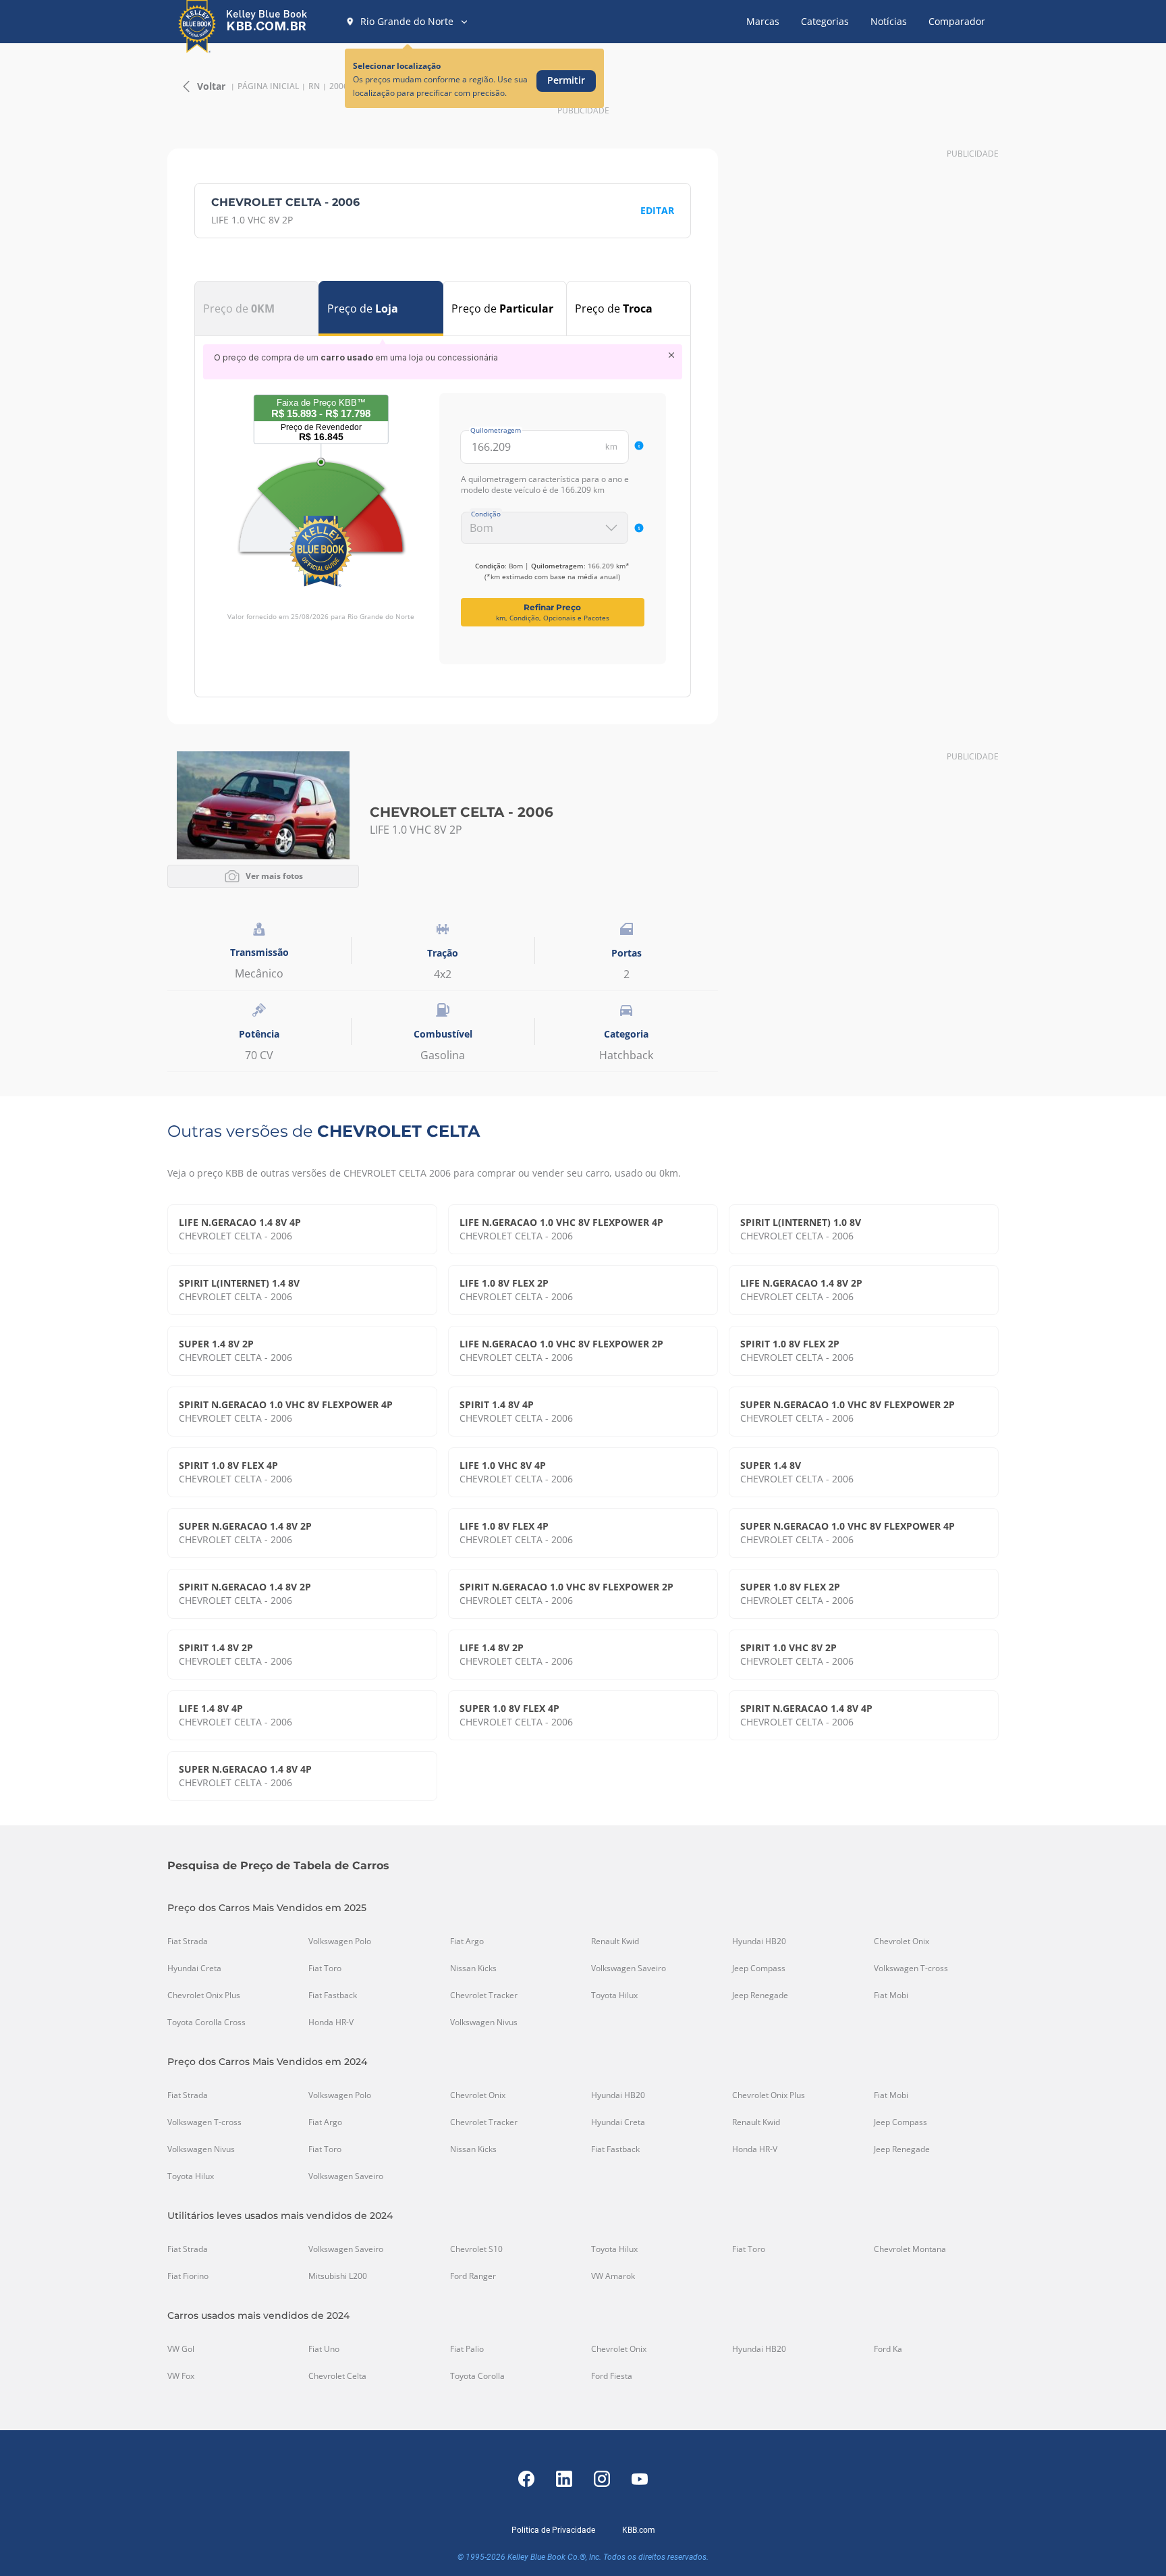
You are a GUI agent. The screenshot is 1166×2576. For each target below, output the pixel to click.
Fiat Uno (324, 2349)
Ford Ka (888, 2349)
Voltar (211, 86)
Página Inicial (268, 86)
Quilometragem (496, 430)
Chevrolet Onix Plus (204, 1995)
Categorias (825, 21)
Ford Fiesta (612, 2376)
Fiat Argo (467, 1941)
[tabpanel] (443, 504)
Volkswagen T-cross (911, 1968)
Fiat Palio (467, 2349)
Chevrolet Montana (910, 2249)
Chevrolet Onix (901, 1941)
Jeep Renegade (760, 1995)
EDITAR (657, 210)
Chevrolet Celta (337, 2376)
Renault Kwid (615, 1941)
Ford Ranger (473, 2276)
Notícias (889, 21)
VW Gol (181, 2349)
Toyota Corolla (477, 2376)
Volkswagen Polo (340, 1941)
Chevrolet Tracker (484, 1995)
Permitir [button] (566, 80)
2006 (339, 86)
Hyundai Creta (194, 1968)
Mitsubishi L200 (338, 2276)
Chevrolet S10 (476, 2249)
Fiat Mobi (891, 1995)
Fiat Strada (188, 1941)
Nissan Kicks (473, 1968)
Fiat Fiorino (188, 2276)
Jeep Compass (759, 1968)
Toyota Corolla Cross (206, 2022)
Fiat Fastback (333, 1995)
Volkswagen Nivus (484, 2022)
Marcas (763, 21)
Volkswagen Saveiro (629, 1968)
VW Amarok (613, 2276)
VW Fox (181, 2376)
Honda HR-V (331, 2022)
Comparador (957, 21)
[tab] (257, 308)
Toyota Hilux (614, 1995)
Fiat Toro (325, 1968)
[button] (407, 22)
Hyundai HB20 (759, 1941)
